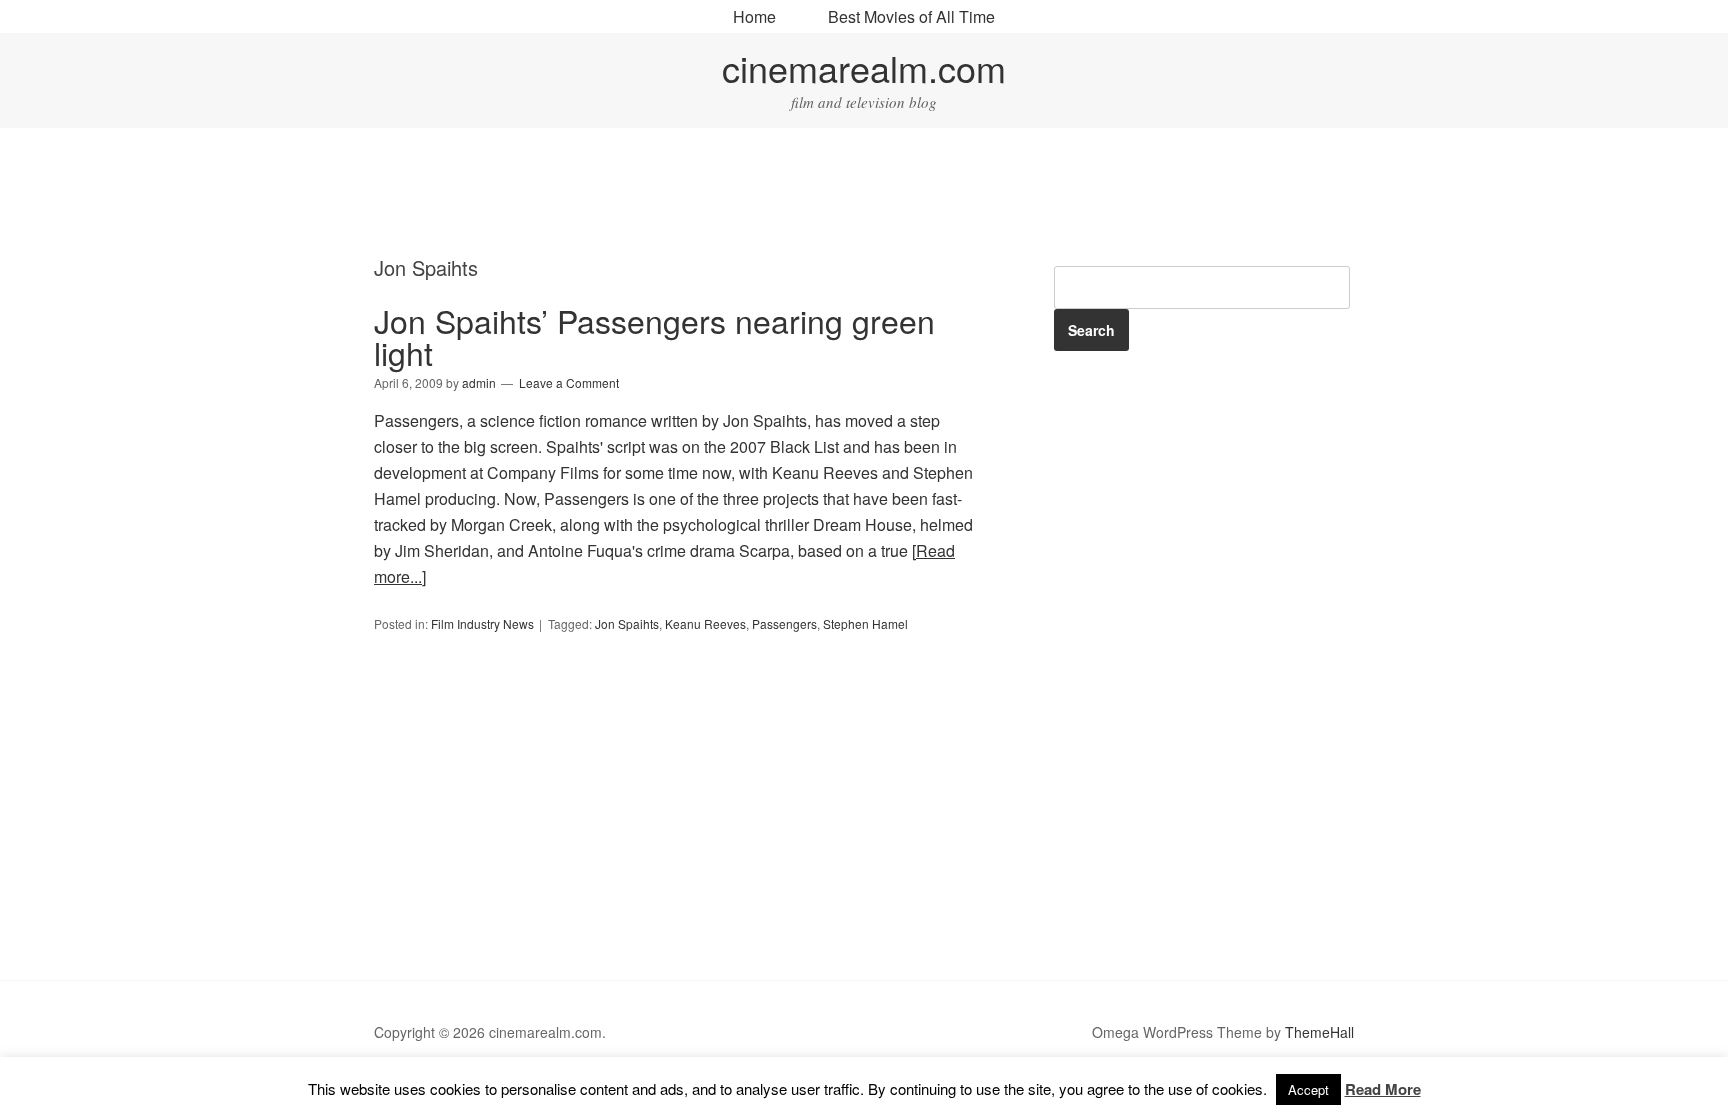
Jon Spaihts (627, 623)
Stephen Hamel (865, 623)
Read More (1383, 1089)
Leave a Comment (569, 382)
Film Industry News (482, 623)
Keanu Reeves (705, 623)
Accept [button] (1308, 1089)
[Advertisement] (864, 195)
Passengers (784, 623)
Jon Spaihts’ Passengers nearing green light (654, 336)
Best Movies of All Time (911, 16)
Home (754, 16)
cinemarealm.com (864, 67)
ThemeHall (1319, 1032)
